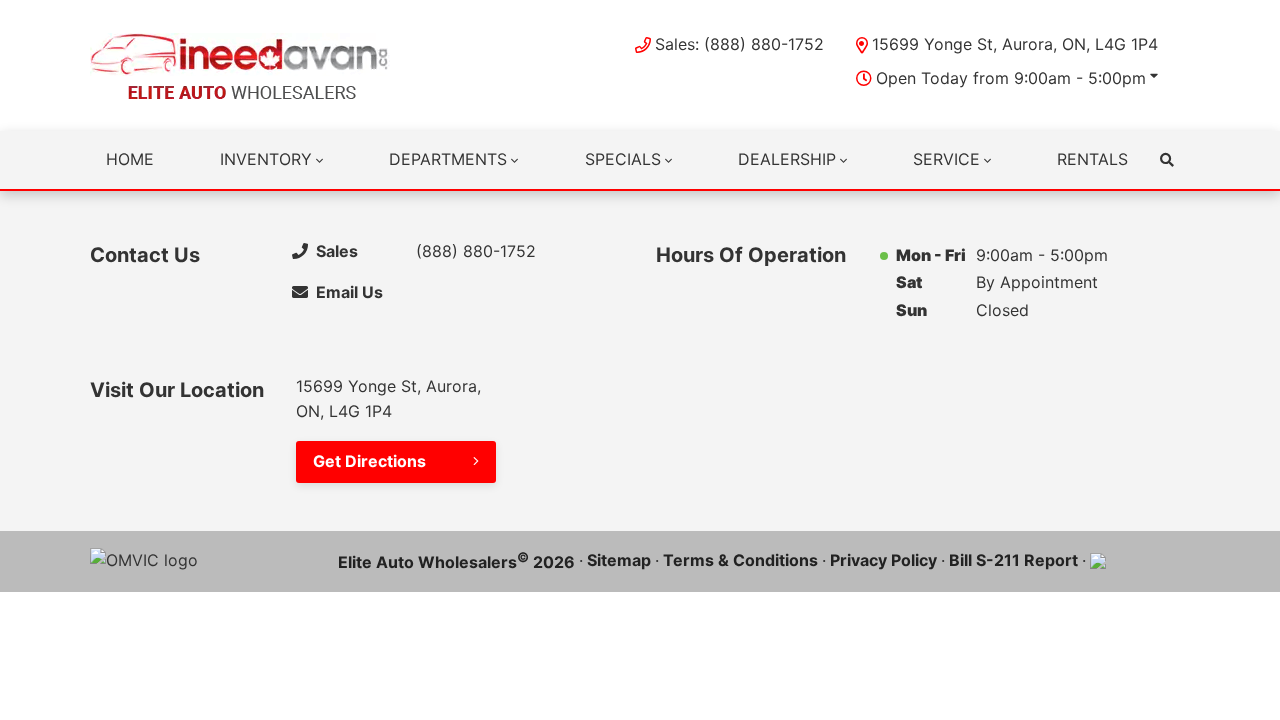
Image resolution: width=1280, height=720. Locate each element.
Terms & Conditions (740, 560)
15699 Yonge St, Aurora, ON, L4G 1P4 (1015, 44)
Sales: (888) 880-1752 (739, 44)
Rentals (1092, 159)
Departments (448, 159)
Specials (623, 159)
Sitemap (619, 560)
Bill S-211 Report (1013, 560)
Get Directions (369, 461)
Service (946, 159)
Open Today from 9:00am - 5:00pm (1011, 78)
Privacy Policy (883, 560)
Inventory (266, 159)
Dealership (787, 159)
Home (130, 159)
